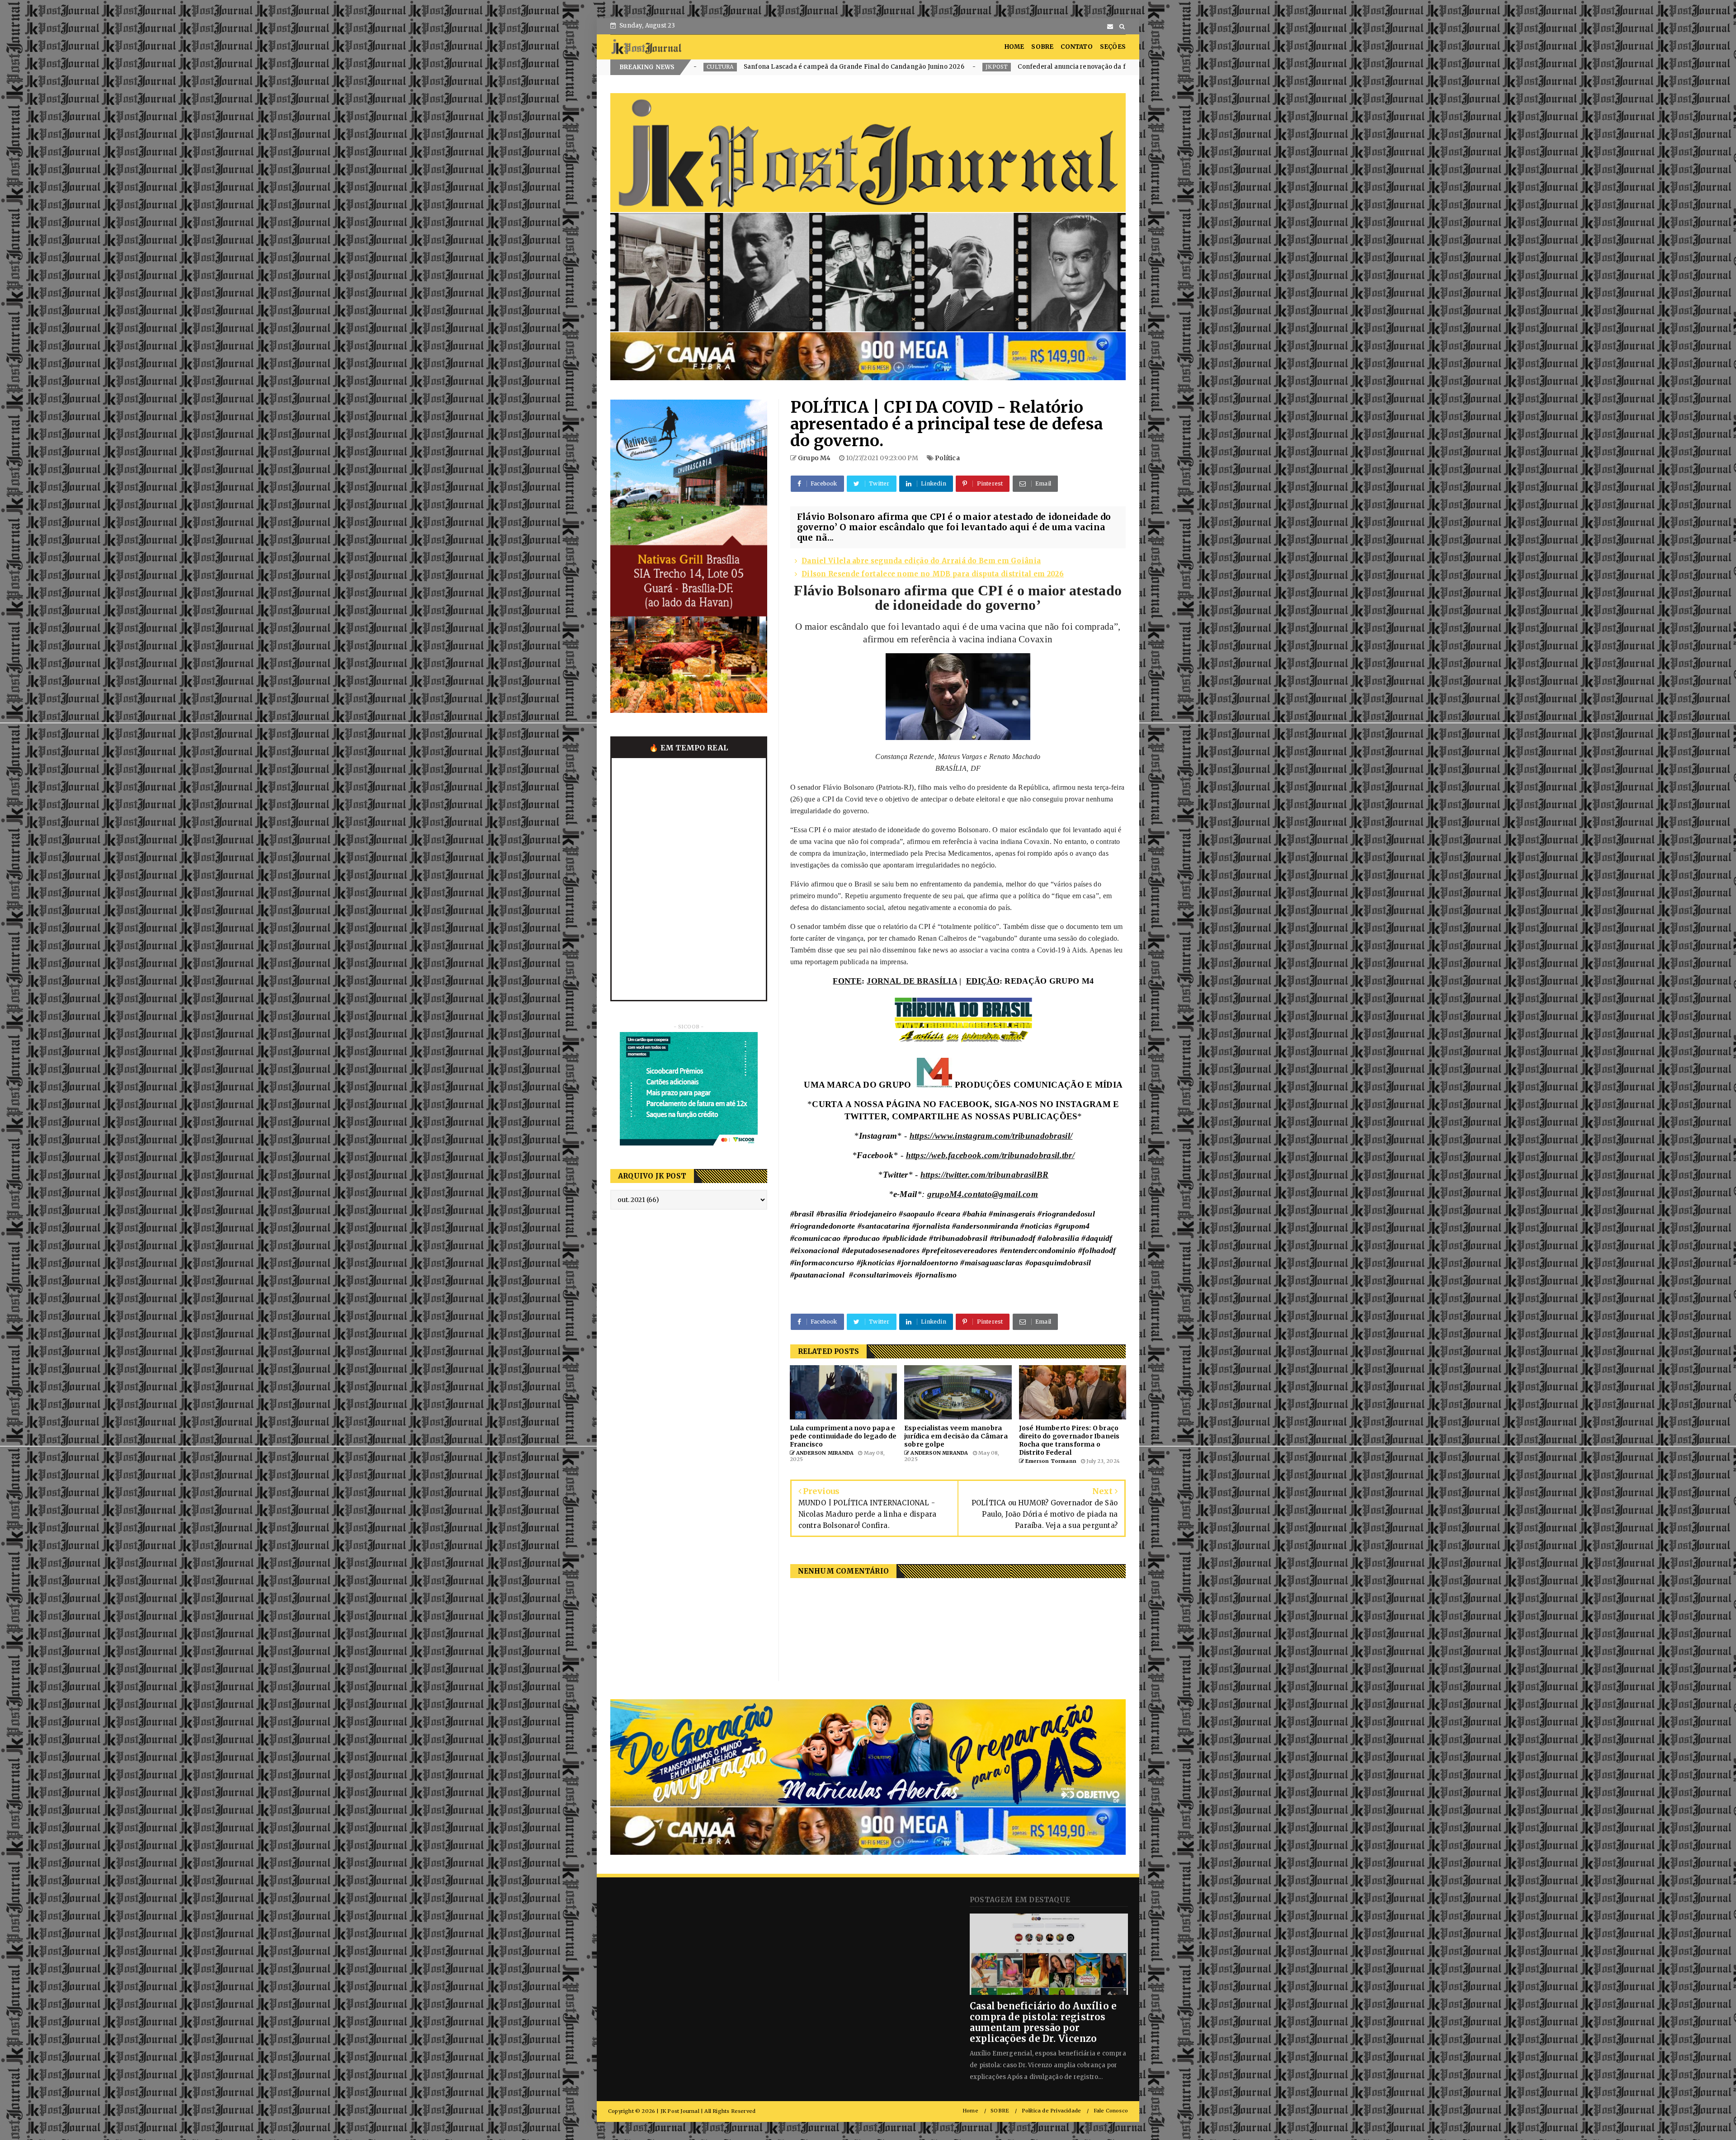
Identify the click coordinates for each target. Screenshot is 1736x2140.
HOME (1014, 47)
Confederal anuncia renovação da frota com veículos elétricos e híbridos (730, 67)
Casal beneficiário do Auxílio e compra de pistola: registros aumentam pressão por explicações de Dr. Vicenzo (1043, 2022)
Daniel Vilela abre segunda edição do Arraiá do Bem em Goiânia (921, 561)
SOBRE (1042, 47)
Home (970, 2111)
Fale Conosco (1111, 2111)
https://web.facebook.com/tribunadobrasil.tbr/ (991, 1155)
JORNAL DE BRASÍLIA (912, 981)
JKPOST (873, 67)
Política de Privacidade (1052, 2111)
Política (947, 458)
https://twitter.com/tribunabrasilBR (985, 1175)
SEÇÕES (1113, 47)
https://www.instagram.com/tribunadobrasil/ (991, 1136)
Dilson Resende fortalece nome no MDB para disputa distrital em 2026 (933, 574)
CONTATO (1076, 47)
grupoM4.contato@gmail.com (983, 1194)
